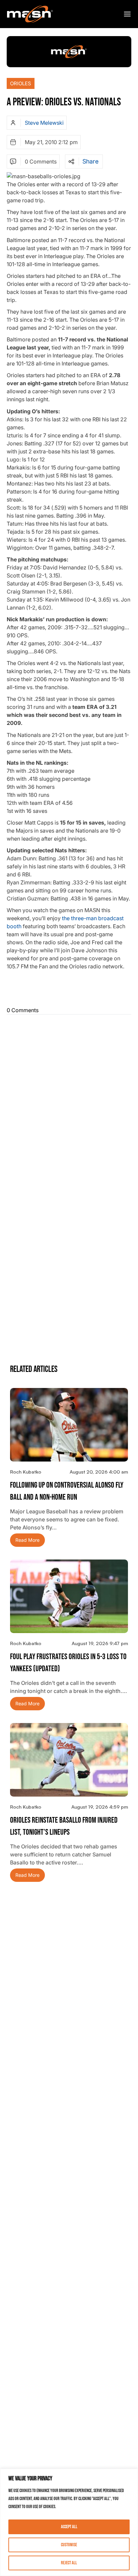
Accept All (69, 2527)
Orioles (21, 83)
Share (90, 162)
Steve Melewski (44, 123)
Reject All (69, 2563)
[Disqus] (69, 1101)
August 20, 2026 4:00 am (99, 1472)
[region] (69, 2522)
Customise (69, 2545)
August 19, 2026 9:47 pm (100, 1643)
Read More (27, 1540)
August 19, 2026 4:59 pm (100, 1807)
